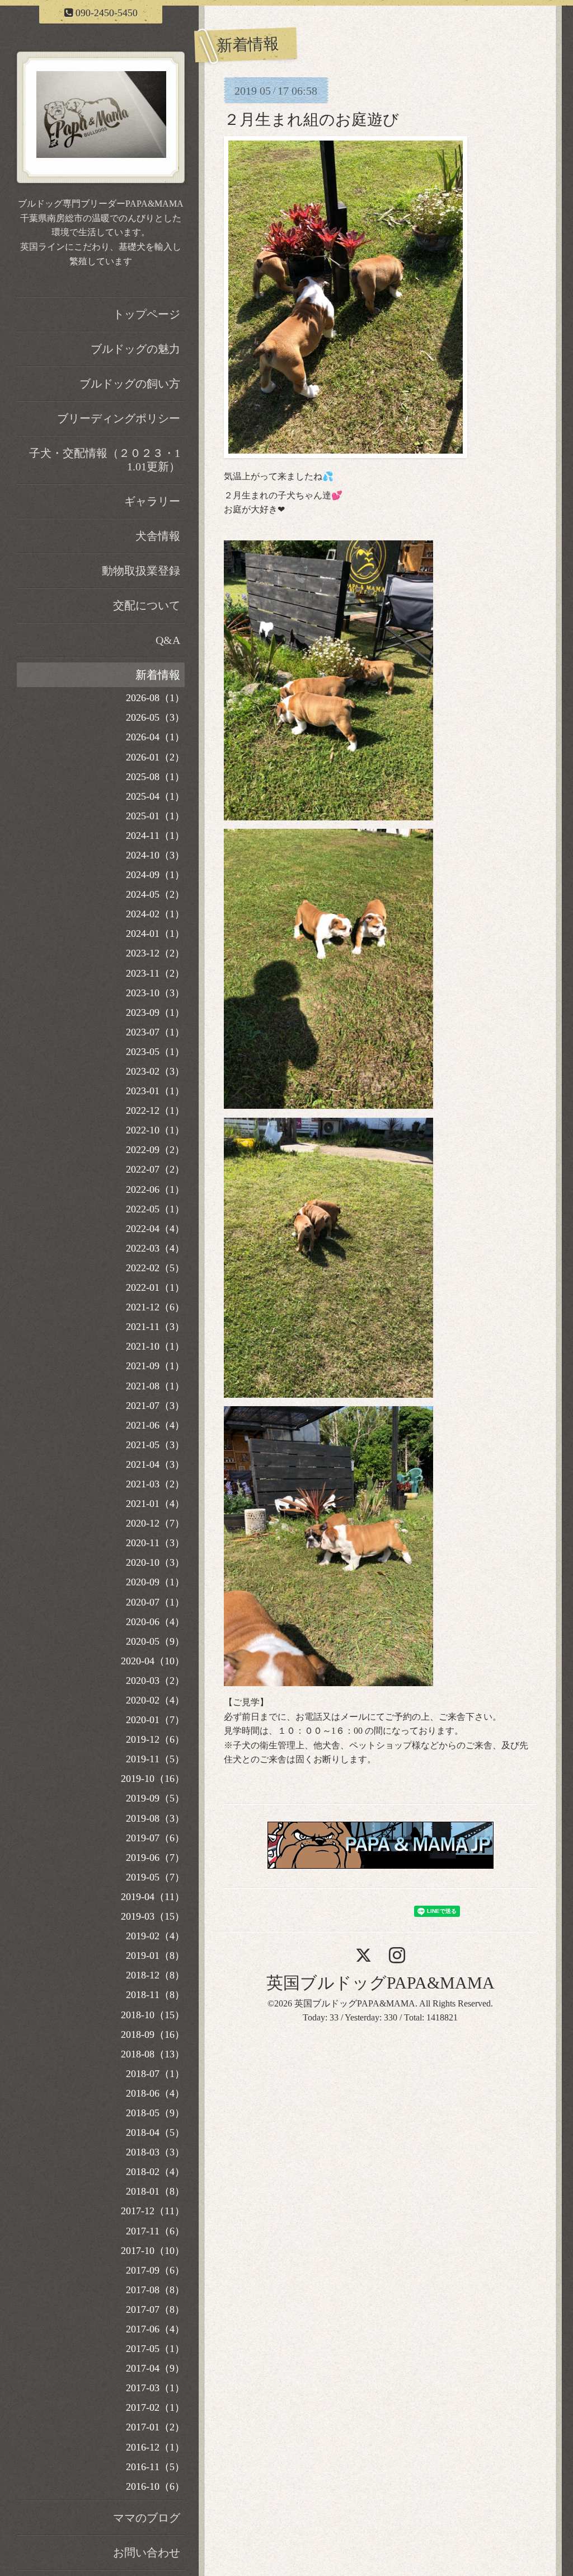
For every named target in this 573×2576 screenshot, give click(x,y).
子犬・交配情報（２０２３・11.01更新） (105, 460)
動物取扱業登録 (141, 571)
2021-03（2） (155, 1484)
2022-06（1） (155, 1189)
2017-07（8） (155, 2309)
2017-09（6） (155, 2270)
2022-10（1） (155, 1130)
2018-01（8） (155, 2191)
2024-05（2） (155, 894)
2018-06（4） (155, 2093)
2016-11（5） (155, 2467)
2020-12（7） (155, 1523)
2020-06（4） (155, 1622)
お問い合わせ (147, 2552)
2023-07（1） (155, 1032)
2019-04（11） (153, 1897)
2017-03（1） (155, 2388)
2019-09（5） (155, 1798)
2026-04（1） (155, 737)
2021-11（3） (155, 1327)
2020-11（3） (155, 1543)
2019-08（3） (155, 1818)
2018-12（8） (155, 1975)
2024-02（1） (155, 914)
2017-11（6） (155, 2231)
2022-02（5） (155, 1268)
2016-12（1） (155, 2447)
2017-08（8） (155, 2290)
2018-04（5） (155, 2132)
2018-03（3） (155, 2152)
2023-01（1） (155, 1091)
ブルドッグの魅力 (135, 349)
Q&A (168, 640)
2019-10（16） (153, 1779)
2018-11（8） (155, 1995)
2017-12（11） (153, 2211)
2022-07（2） (155, 1169)
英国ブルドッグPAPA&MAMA (381, 1983)
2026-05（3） (155, 717)
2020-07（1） (155, 1602)
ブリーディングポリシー (119, 418)
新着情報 (158, 675)
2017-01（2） (155, 2427)
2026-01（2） (155, 757)
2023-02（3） (155, 1071)
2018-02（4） (155, 2172)
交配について (147, 605)
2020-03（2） (155, 1681)
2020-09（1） (155, 1582)
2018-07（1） (155, 2074)
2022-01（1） (155, 1287)
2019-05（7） (155, 1877)
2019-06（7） (155, 1858)
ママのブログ (147, 2518)
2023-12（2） (155, 953)
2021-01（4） (155, 1504)
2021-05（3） (155, 1445)
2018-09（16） (153, 2034)
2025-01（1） (155, 816)
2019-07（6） (155, 1838)
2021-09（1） (155, 1366)
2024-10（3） (155, 855)
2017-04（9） (155, 2368)
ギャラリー (152, 501)
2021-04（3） (155, 1464)
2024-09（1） (155, 875)
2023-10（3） (155, 993)
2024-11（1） (155, 836)
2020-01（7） (155, 1720)
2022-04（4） (155, 1229)
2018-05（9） (155, 2113)
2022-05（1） (155, 1209)
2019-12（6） (155, 1739)
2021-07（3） (155, 1406)
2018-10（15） (153, 2015)
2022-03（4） (155, 1248)
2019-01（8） (155, 1956)
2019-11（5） (155, 1759)
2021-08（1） (155, 1386)
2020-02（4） (155, 1700)
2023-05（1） (155, 1052)
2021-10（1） (155, 1346)
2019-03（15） (153, 1916)
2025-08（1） (155, 777)
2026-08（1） (155, 698)
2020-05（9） (155, 1641)
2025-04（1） (155, 796)
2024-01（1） (155, 934)
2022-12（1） (155, 1110)
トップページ (147, 314)
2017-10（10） (153, 2251)
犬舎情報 (158, 536)
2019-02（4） (155, 1936)
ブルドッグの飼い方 (130, 384)
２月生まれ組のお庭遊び (311, 120)
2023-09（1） (155, 1012)
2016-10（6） (155, 2486)
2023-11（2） (155, 973)
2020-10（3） (155, 1562)
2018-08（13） (153, 2054)
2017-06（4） (155, 2329)
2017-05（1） (155, 2349)
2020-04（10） (153, 1661)
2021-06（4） (155, 1425)
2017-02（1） (155, 2407)
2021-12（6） (155, 1307)
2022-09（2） (155, 1150)
